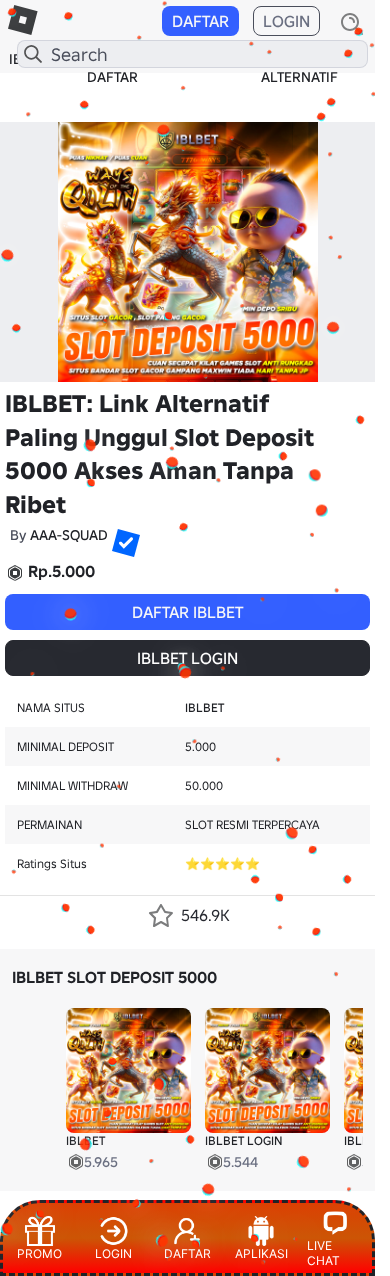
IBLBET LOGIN (187, 658)
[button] (118, 535)
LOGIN (286, 21)
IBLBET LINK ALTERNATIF (300, 68)
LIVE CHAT (323, 1253)
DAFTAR (200, 21)
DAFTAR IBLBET (187, 612)
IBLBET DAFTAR (112, 68)
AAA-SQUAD (69, 535)
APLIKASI (261, 1253)
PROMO (39, 1253)
